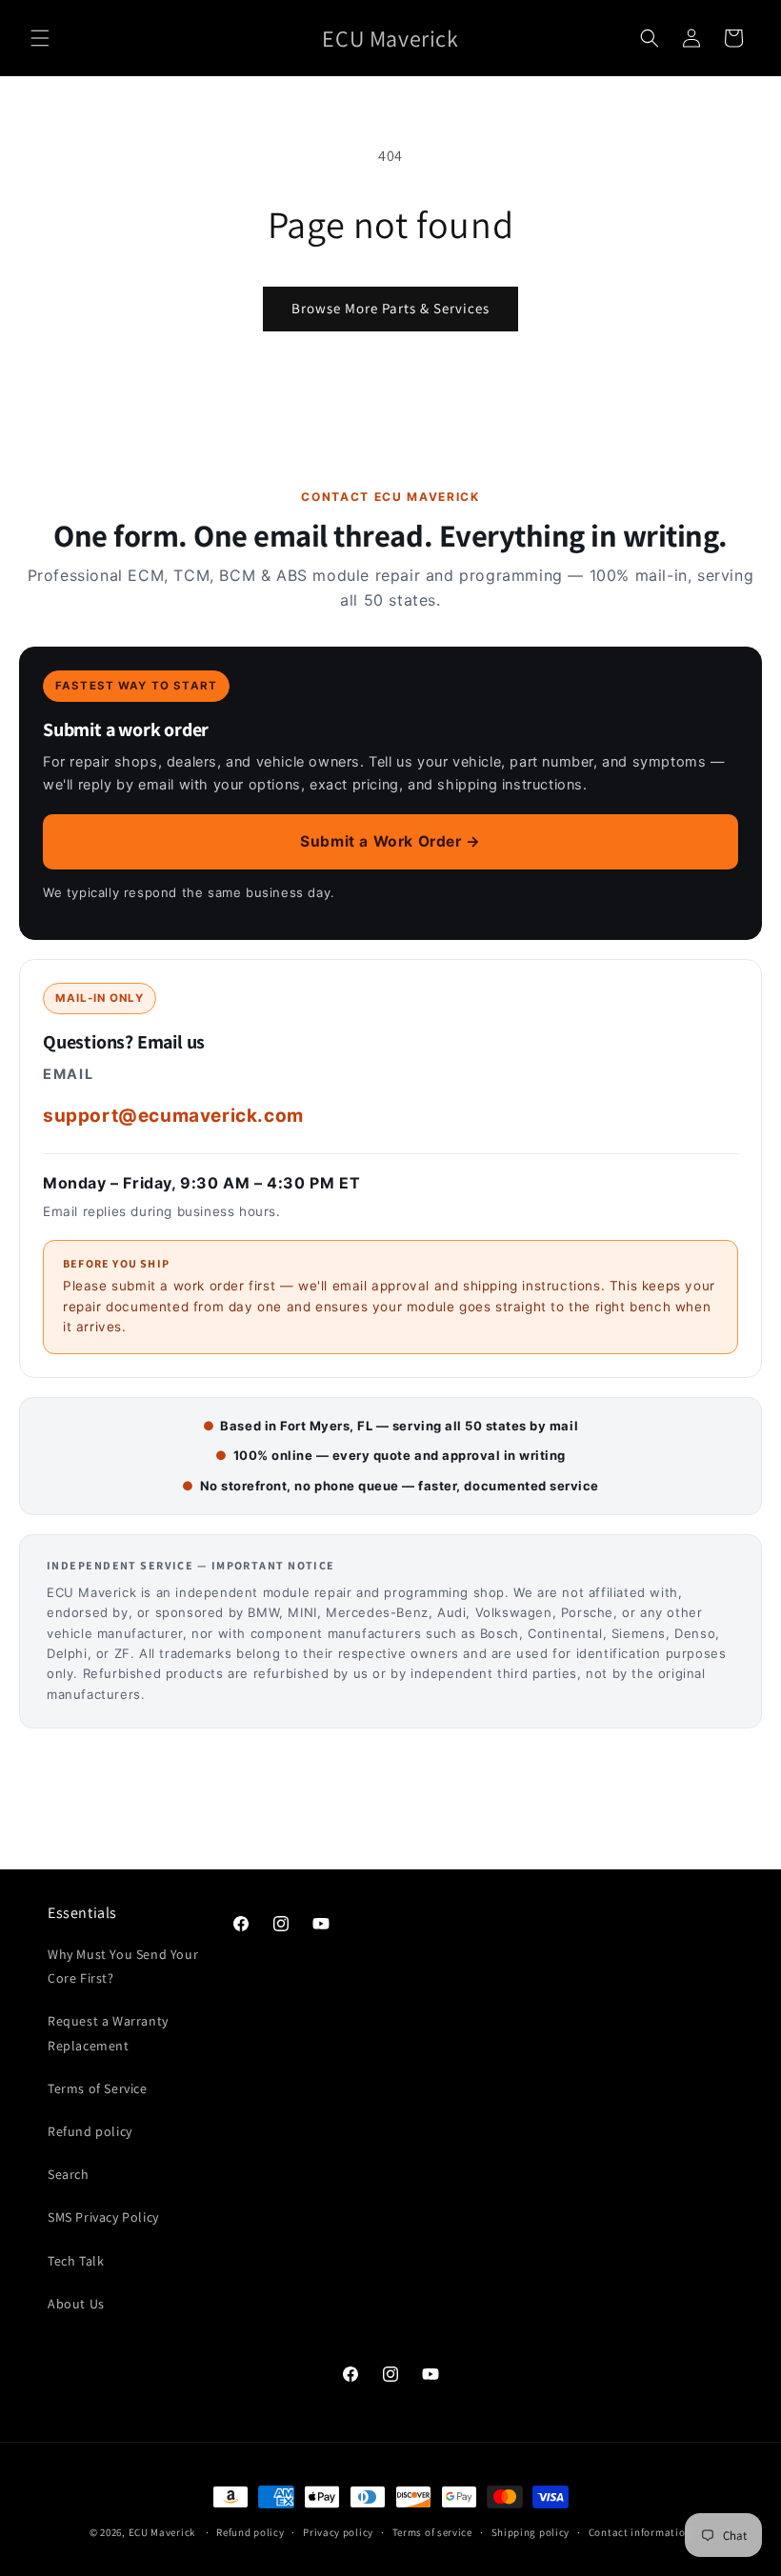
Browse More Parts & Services (390, 308)
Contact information (640, 2532)
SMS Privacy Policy (103, 2217)
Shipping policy (531, 2532)
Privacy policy (338, 2532)
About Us (76, 2304)
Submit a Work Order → (390, 841)
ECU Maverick (162, 2532)
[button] (40, 38)
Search (69, 2174)
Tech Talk (76, 2261)
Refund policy (90, 2131)
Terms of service (432, 2532)
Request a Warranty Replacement (108, 2033)
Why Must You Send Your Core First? (123, 1966)
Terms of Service (98, 2088)
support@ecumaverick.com (173, 1116)
